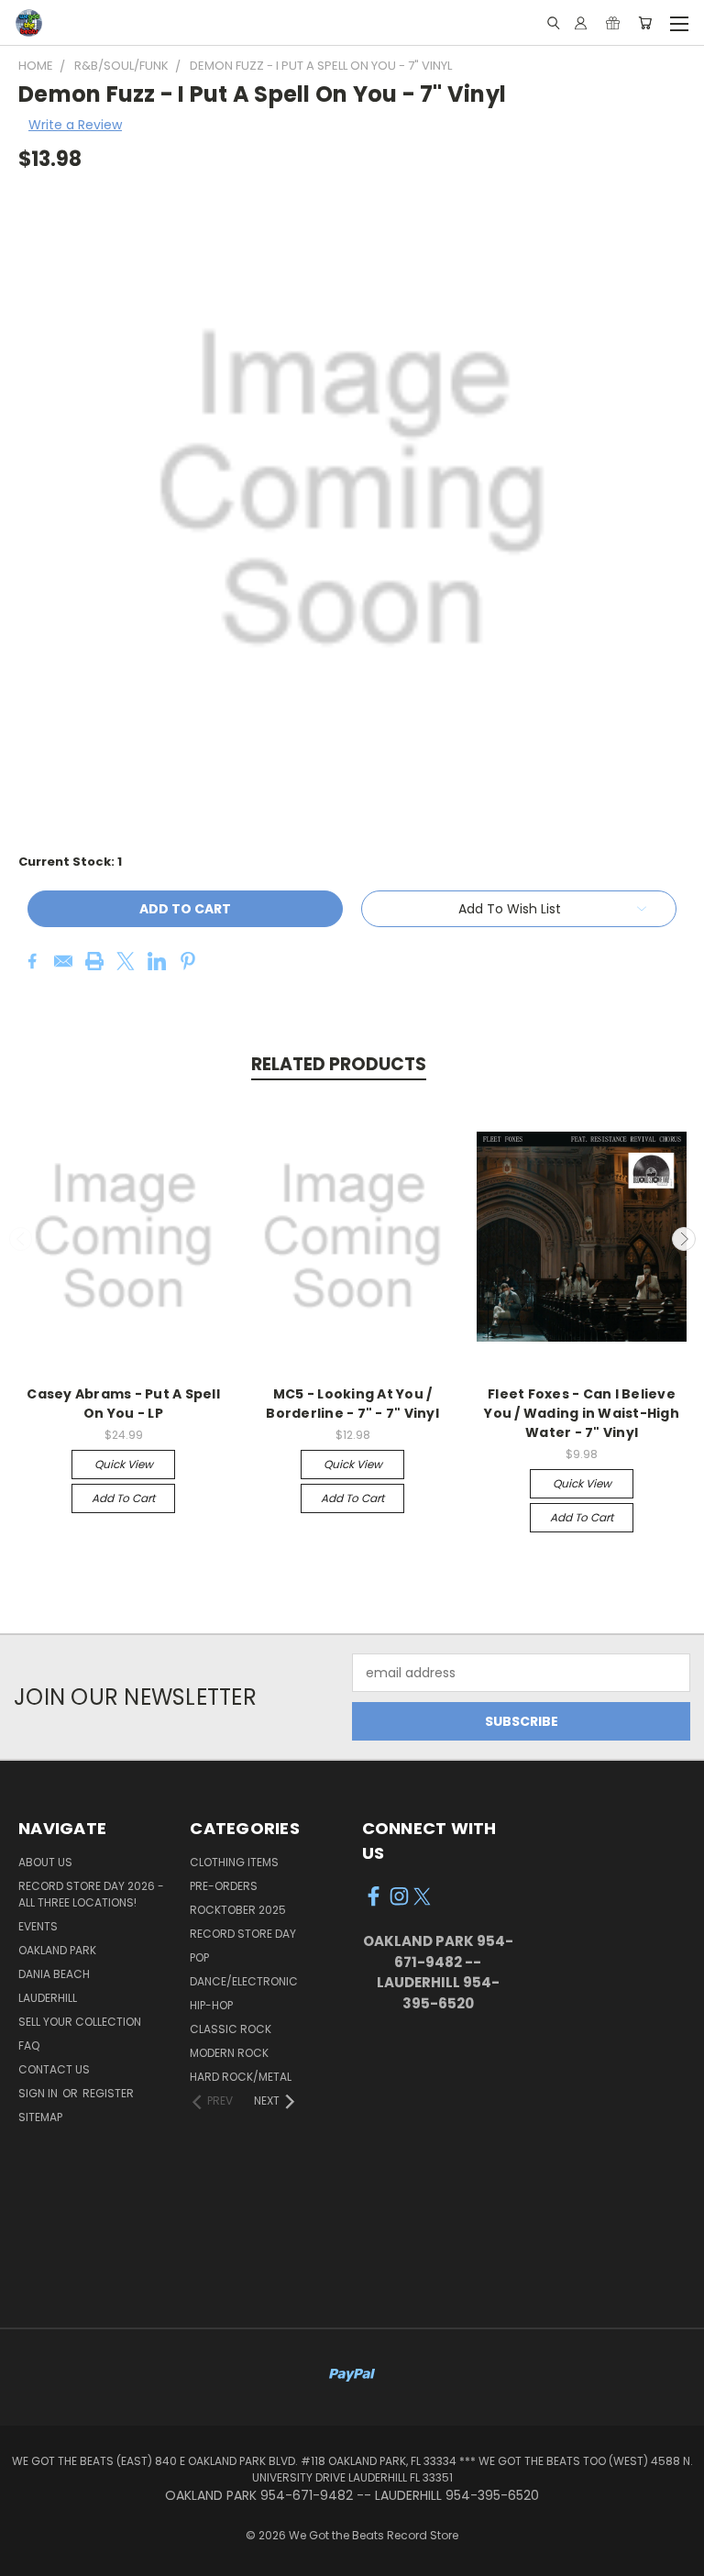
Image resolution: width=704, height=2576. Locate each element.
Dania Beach (54, 1974)
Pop (199, 1957)
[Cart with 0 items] (645, 23)
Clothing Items (234, 1862)
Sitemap (40, 2117)
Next (684, 1239)
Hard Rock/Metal (241, 2077)
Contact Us (54, 2069)
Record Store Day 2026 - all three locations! (91, 1894)
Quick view (124, 1464)
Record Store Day (243, 1934)
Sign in (39, 2093)
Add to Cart (123, 1498)
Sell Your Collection (80, 2022)
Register (108, 2093)
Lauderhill (48, 1998)
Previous (21, 1239)
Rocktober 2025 (238, 1910)
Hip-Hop (211, 2005)
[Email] (63, 961)
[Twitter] (126, 961)
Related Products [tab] (339, 1064)
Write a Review (75, 125)
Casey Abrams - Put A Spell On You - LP (123, 1404)
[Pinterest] (188, 961)
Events (38, 1926)
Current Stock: (70, 862)
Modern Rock (229, 2053)
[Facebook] (32, 961)
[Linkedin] (157, 961)
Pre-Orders (224, 1886)
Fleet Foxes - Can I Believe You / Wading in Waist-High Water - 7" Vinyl (582, 1413)
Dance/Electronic (244, 1981)
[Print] (94, 961)
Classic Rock (231, 2029)
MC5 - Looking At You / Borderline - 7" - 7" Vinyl (352, 1404)
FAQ (29, 2045)
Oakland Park (57, 1950)
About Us (45, 1862)
